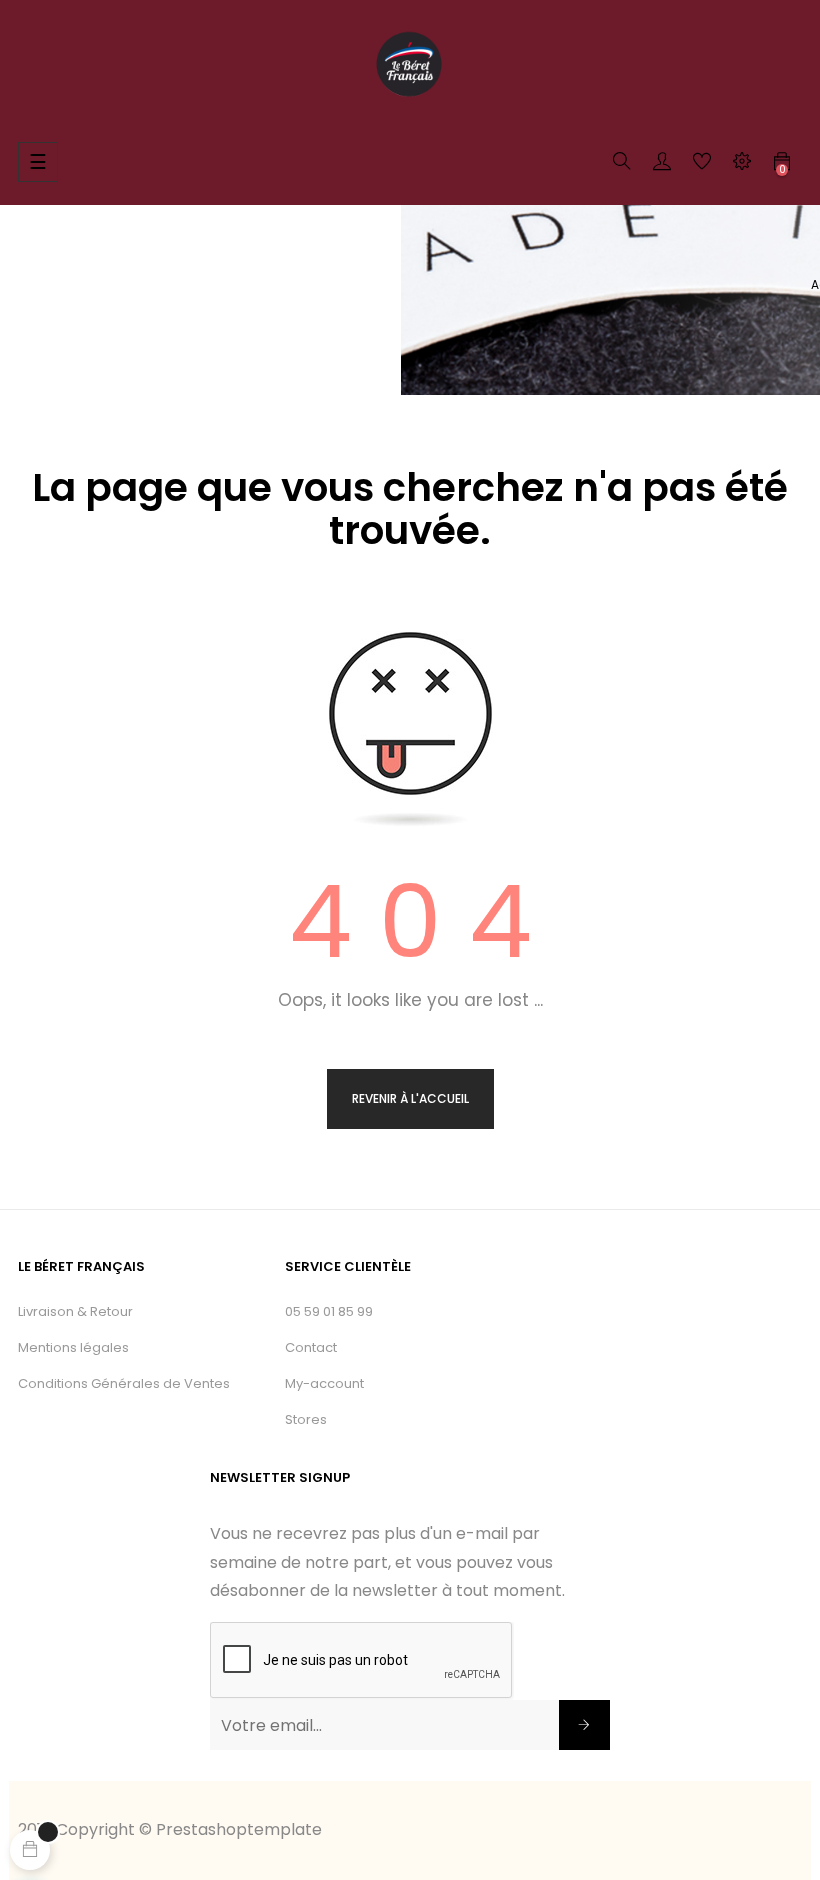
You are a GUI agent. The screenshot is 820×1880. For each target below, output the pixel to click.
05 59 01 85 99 (329, 1311)
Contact (311, 1347)
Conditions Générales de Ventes (124, 1383)
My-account (324, 1383)
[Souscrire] (584, 1725)
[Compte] (662, 165)
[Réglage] (742, 165)
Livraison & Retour (75, 1311)
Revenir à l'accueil (410, 1098)
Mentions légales (73, 1347)
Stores (306, 1419)
